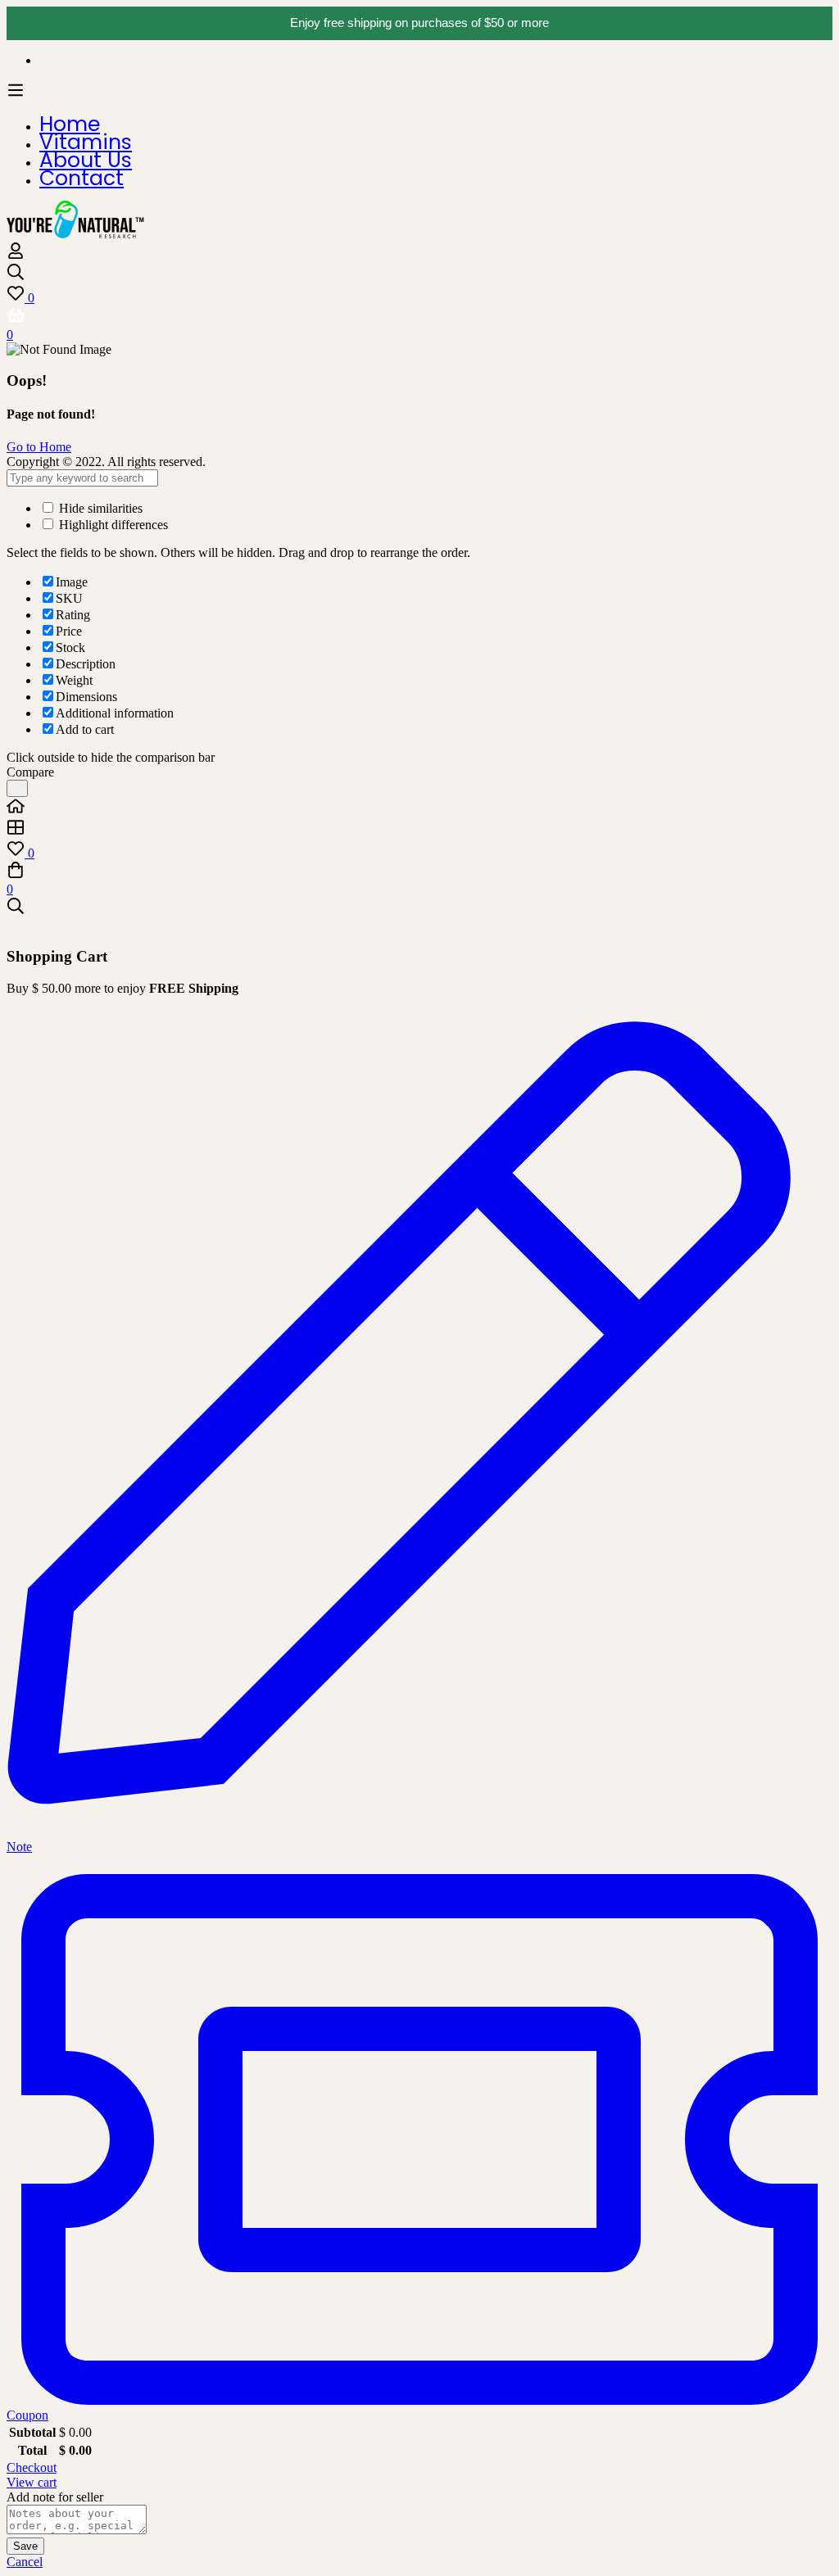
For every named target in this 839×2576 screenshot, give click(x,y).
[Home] (419, 808)
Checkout (32, 2467)
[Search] (419, 274)
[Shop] (419, 829)
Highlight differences (112, 525)
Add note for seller (55, 2497)
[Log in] (16, 255)
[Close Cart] (11, 925)
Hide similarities (99, 508)
